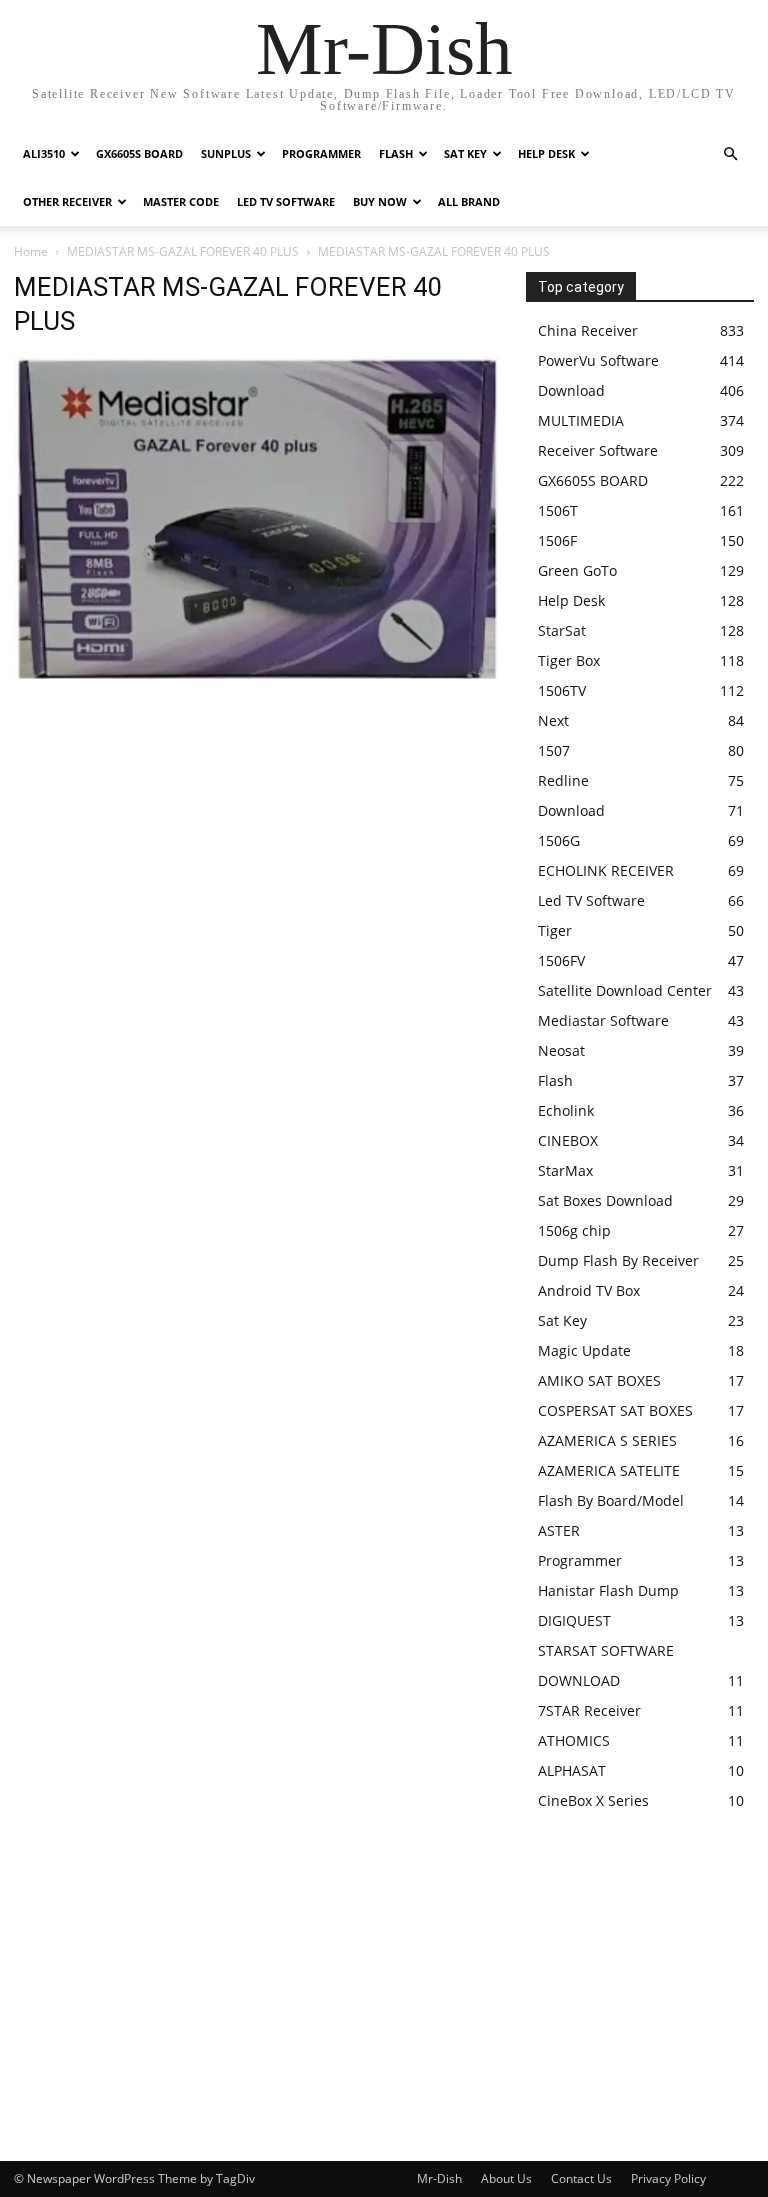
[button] (730, 154)
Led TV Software (286, 201)
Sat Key (465, 153)
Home (31, 251)
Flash (396, 153)
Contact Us (581, 2178)
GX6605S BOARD (139, 153)
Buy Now (380, 201)
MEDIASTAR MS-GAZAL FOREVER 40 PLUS (183, 251)
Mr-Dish (439, 2178)
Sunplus (226, 153)
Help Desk (546, 153)
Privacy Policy (668, 2178)
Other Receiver (67, 201)
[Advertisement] (256, 832)
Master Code (181, 201)
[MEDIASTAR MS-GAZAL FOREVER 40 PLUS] (256, 673)
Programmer (321, 153)
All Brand (469, 201)
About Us (506, 2178)
